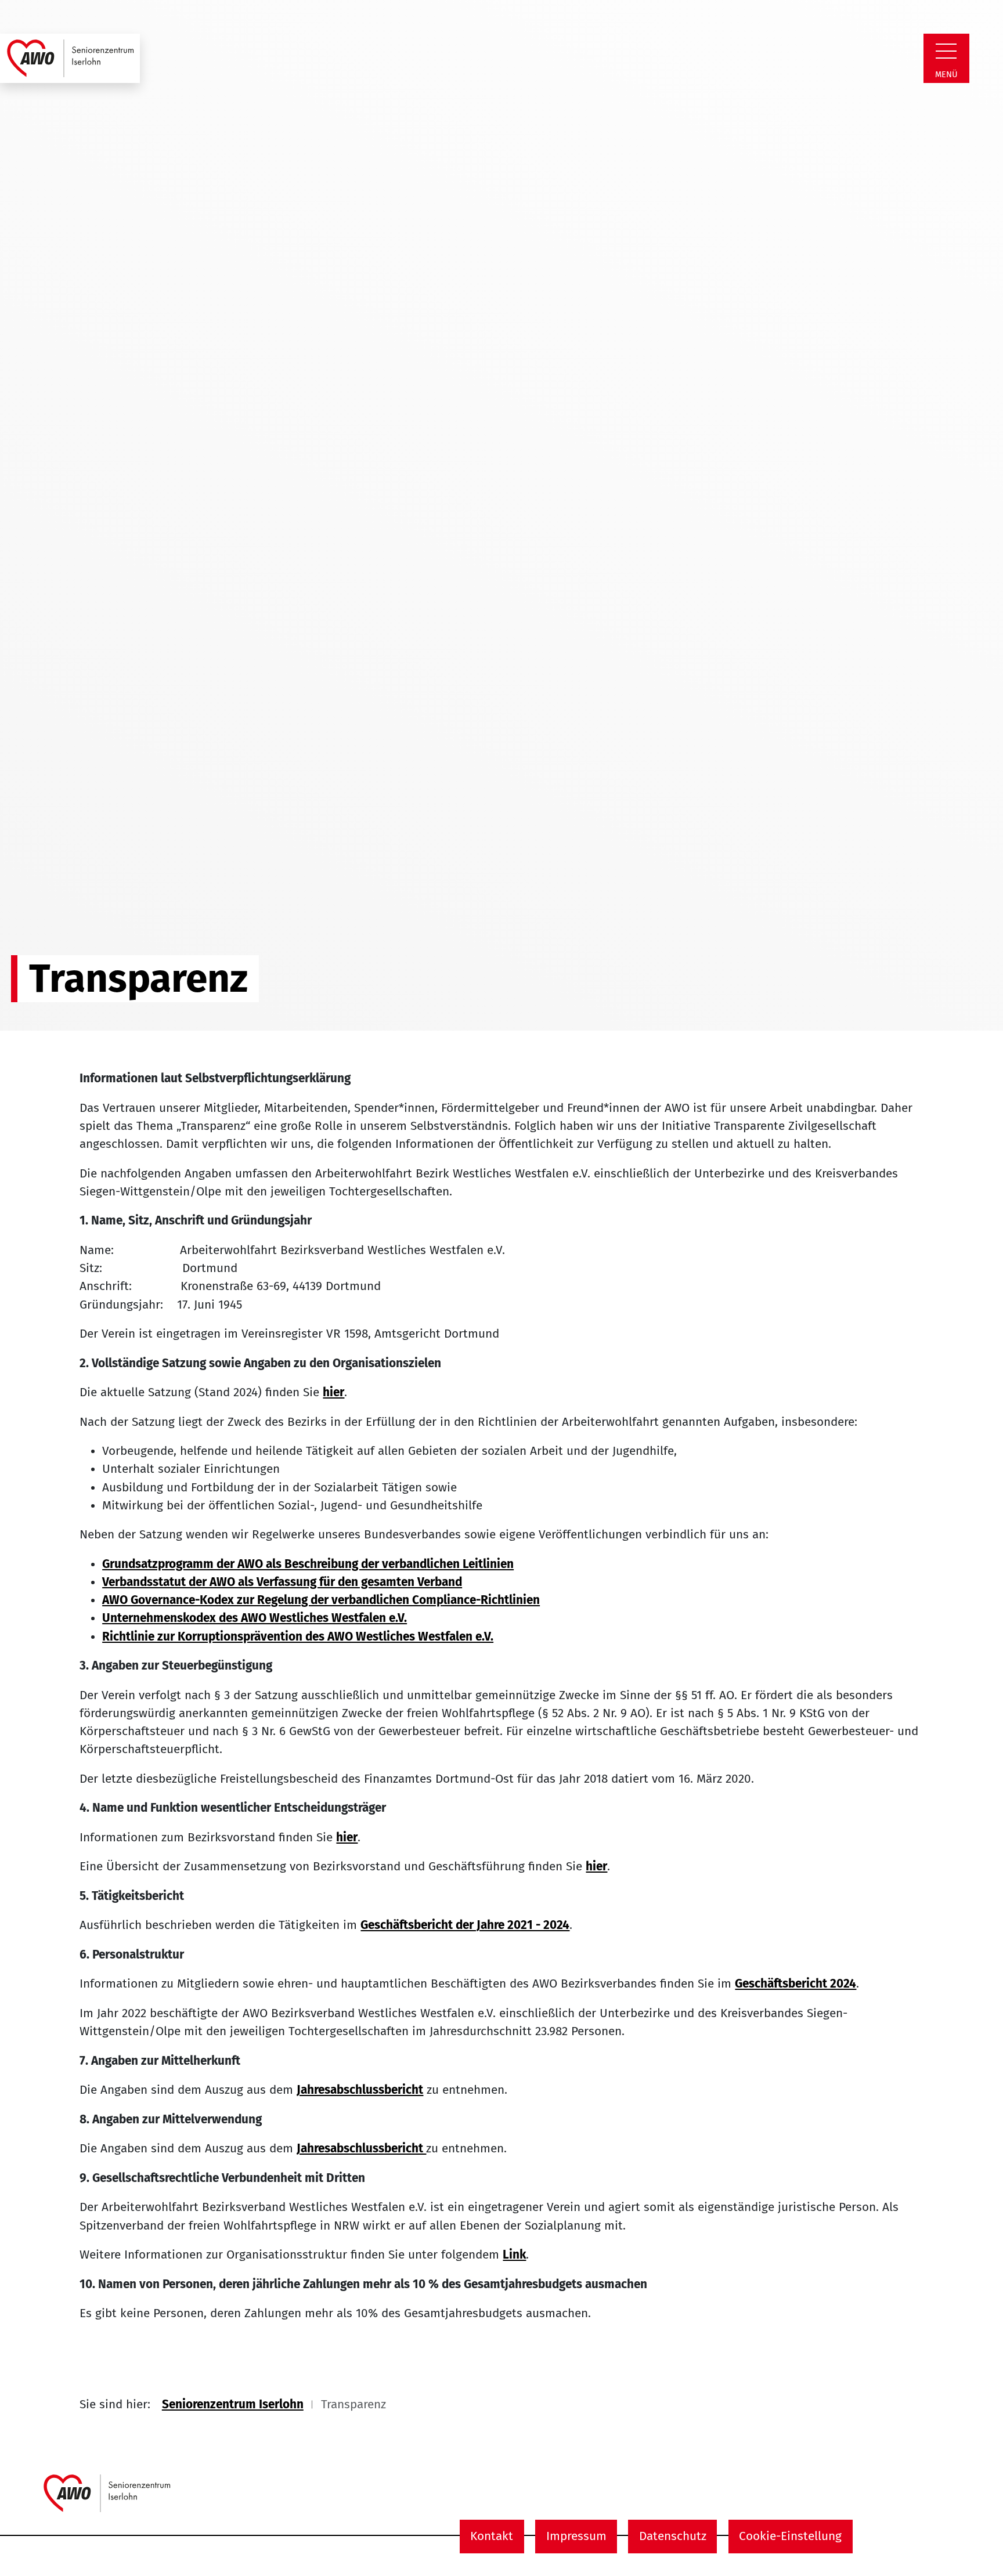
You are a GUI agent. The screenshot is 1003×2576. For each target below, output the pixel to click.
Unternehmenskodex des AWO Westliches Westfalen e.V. (255, 1618)
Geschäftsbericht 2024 (795, 1984)
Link (514, 2255)
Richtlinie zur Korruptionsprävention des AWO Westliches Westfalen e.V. (298, 1637)
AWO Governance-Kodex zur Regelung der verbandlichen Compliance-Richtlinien (321, 1600)
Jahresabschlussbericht (360, 2090)
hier (333, 1392)
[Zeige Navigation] (946, 51)
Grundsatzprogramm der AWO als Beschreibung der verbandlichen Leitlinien (308, 1564)
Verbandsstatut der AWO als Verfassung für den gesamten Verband (282, 1582)
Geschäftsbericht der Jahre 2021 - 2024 (465, 1925)
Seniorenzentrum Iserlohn (233, 2405)
